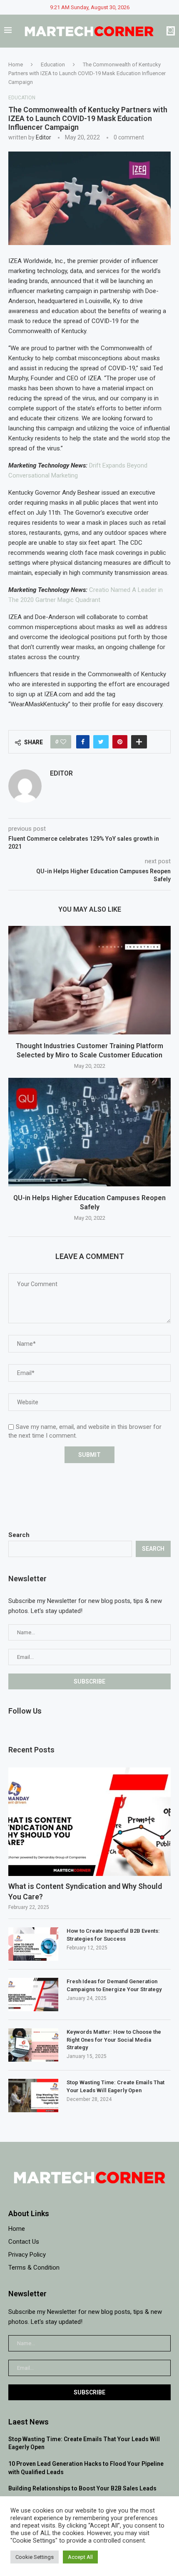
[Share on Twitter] (101, 742)
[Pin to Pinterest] (120, 742)
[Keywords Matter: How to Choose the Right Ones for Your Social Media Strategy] (33, 2045)
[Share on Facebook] (83, 742)
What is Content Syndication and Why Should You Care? (85, 1891)
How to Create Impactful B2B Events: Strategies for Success (113, 1935)
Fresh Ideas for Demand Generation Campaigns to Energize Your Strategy (114, 1985)
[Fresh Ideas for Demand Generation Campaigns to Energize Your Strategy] (33, 1995)
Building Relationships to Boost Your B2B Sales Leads (82, 2488)
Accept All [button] (80, 2557)
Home (16, 64)
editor (44, 137)
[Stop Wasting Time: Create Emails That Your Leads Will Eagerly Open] (33, 2096)
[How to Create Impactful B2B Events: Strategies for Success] (33, 1944)
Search (19, 1535)
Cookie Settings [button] (35, 2557)
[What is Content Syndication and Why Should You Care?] (89, 1822)
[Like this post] (63, 742)
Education (53, 64)
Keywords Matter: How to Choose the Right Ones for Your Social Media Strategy (114, 2039)
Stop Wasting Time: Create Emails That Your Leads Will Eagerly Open (116, 2086)
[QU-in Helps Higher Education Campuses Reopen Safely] (89, 1132)
